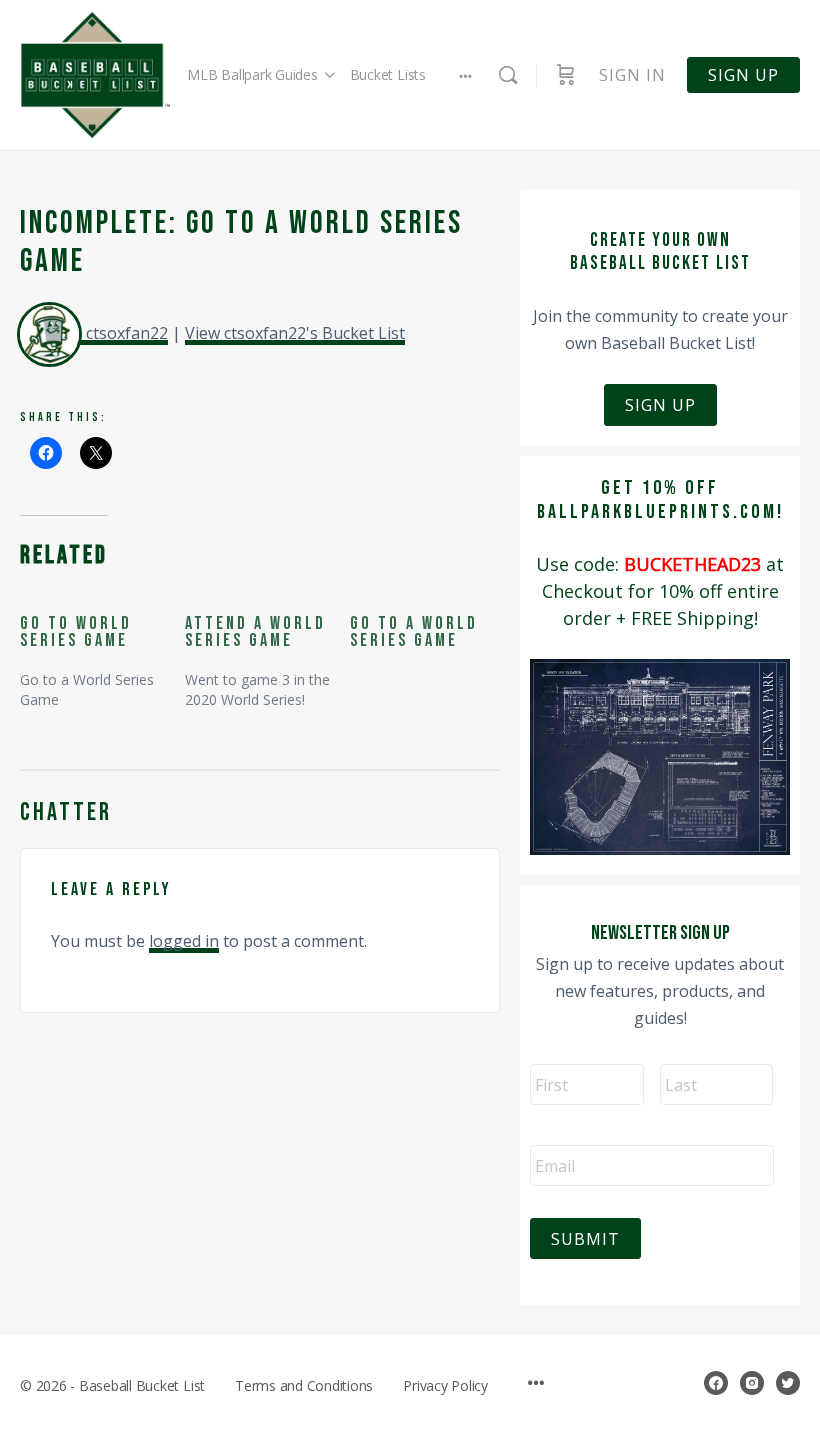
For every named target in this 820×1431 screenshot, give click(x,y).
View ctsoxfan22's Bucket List (295, 333)
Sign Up (660, 405)
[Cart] (566, 75)
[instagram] (752, 1383)
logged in (184, 941)
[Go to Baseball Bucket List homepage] (95, 75)
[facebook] (716, 1383)
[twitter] (788, 1383)
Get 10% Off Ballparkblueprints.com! (660, 500)
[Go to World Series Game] (102, 653)
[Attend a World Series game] (267, 653)
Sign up (743, 75)
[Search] (508, 75)
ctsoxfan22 (127, 333)
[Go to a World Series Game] (432, 633)
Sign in (632, 75)
